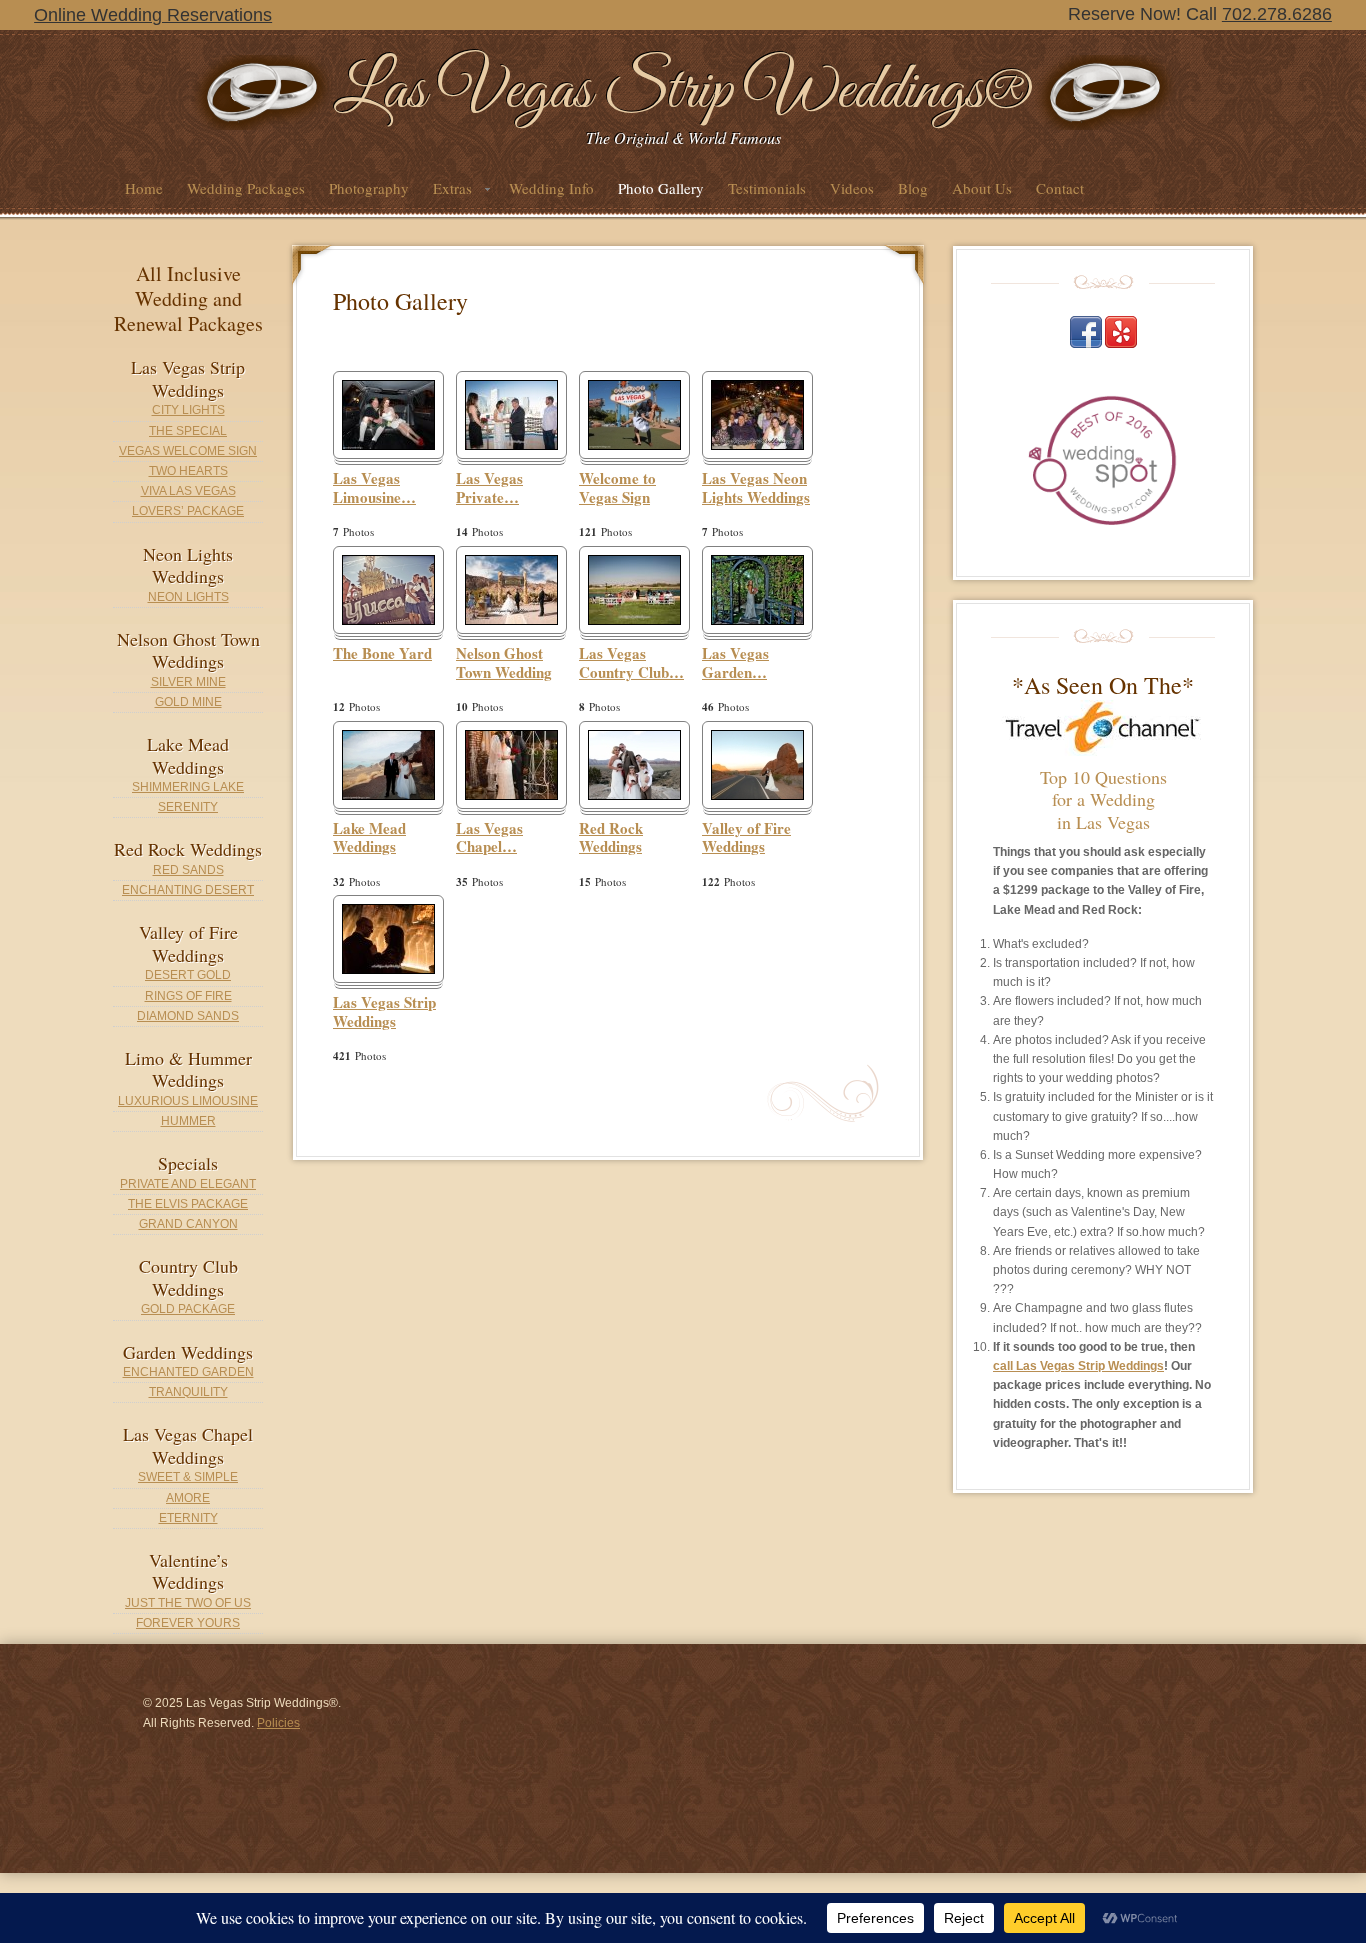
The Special (188, 431)
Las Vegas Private (489, 488)
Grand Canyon (188, 1224)
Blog (913, 188)
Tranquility (188, 1392)
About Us (982, 188)
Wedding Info (551, 188)
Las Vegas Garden (735, 663)
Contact (1060, 188)
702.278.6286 (1277, 14)
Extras (446, 194)
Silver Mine (188, 682)
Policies (278, 1723)
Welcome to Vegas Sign (617, 488)
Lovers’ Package (188, 511)
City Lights (188, 410)
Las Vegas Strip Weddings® (683, 91)
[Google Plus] (1121, 344)
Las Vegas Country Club (631, 663)
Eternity (188, 1518)
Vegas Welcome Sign (188, 451)
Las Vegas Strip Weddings (384, 1012)
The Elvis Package (188, 1204)
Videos (852, 188)
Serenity (188, 807)
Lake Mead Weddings (369, 838)
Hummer (188, 1121)
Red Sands (188, 870)
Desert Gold (188, 975)
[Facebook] (1086, 344)
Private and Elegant (188, 1184)
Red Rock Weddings (611, 838)
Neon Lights (188, 597)
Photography (369, 188)
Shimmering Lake (188, 787)
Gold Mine (188, 702)
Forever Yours (188, 1623)
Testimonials (767, 188)
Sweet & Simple (188, 1477)
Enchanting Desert (188, 890)
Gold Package (188, 1309)
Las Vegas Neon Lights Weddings (756, 488)
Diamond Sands (188, 1016)
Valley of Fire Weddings (746, 838)
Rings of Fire (188, 996)
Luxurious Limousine (188, 1101)
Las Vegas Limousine (374, 488)
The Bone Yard (382, 654)
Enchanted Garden (188, 1372)
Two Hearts (188, 471)
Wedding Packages (246, 188)
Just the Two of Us (188, 1603)
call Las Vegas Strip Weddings (1078, 1366)
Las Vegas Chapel (489, 838)
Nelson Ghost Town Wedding (504, 663)
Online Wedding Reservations (153, 15)
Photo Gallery (661, 188)
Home (144, 188)
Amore (188, 1498)
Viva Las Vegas (188, 491)
